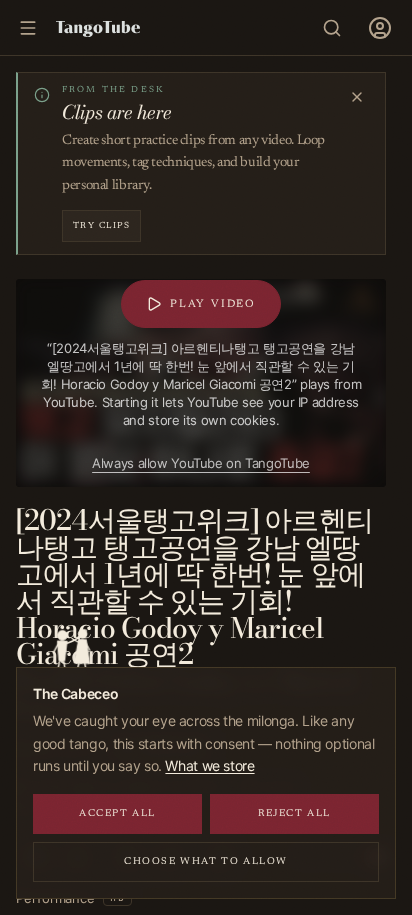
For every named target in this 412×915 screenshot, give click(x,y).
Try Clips (101, 225)
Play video (213, 304)
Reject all (294, 814)
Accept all (117, 814)
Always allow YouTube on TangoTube (201, 463)
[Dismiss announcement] (357, 97)
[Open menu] (380, 28)
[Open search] (332, 28)
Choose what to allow (206, 862)
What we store (209, 765)
